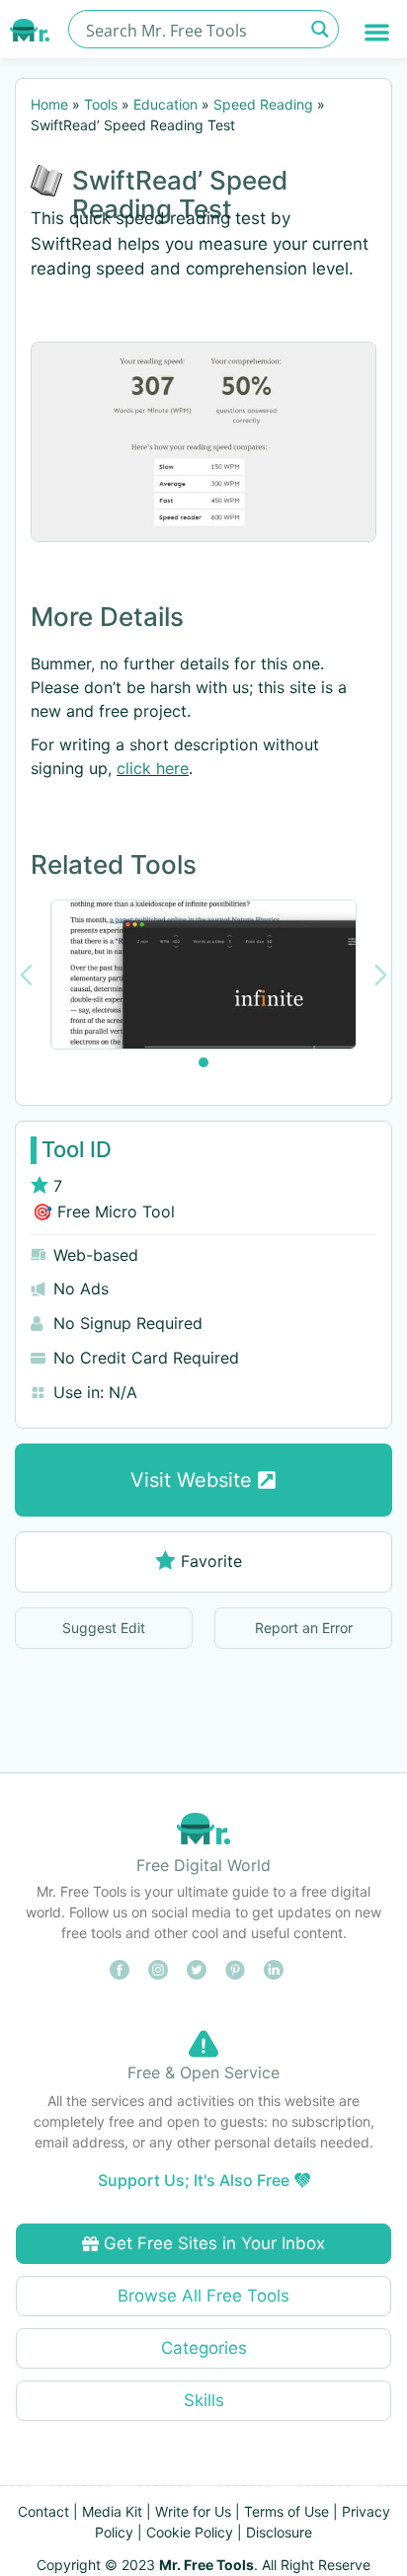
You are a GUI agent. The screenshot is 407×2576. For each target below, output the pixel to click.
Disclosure (279, 2532)
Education (165, 104)
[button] (378, 32)
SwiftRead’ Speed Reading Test (180, 195)
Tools (101, 104)
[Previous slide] (26, 975)
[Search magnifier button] (320, 29)
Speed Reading (263, 104)
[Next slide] (381, 975)
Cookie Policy (190, 2532)
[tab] (203, 1062)
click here (153, 768)
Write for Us (193, 2511)
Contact (43, 2511)
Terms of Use (286, 2511)
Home (49, 104)
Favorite (211, 1561)
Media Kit (112, 2511)
